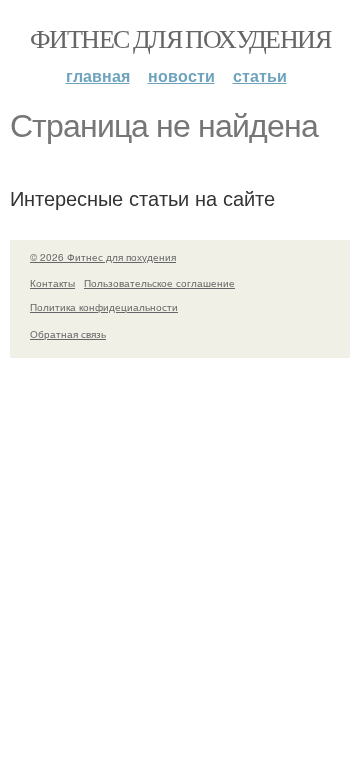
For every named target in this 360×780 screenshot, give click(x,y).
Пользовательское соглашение (159, 283)
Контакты (52, 283)
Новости (181, 75)
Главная (98, 75)
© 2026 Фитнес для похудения (103, 257)
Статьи (260, 75)
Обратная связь (68, 334)
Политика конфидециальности (104, 307)
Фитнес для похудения (180, 38)
